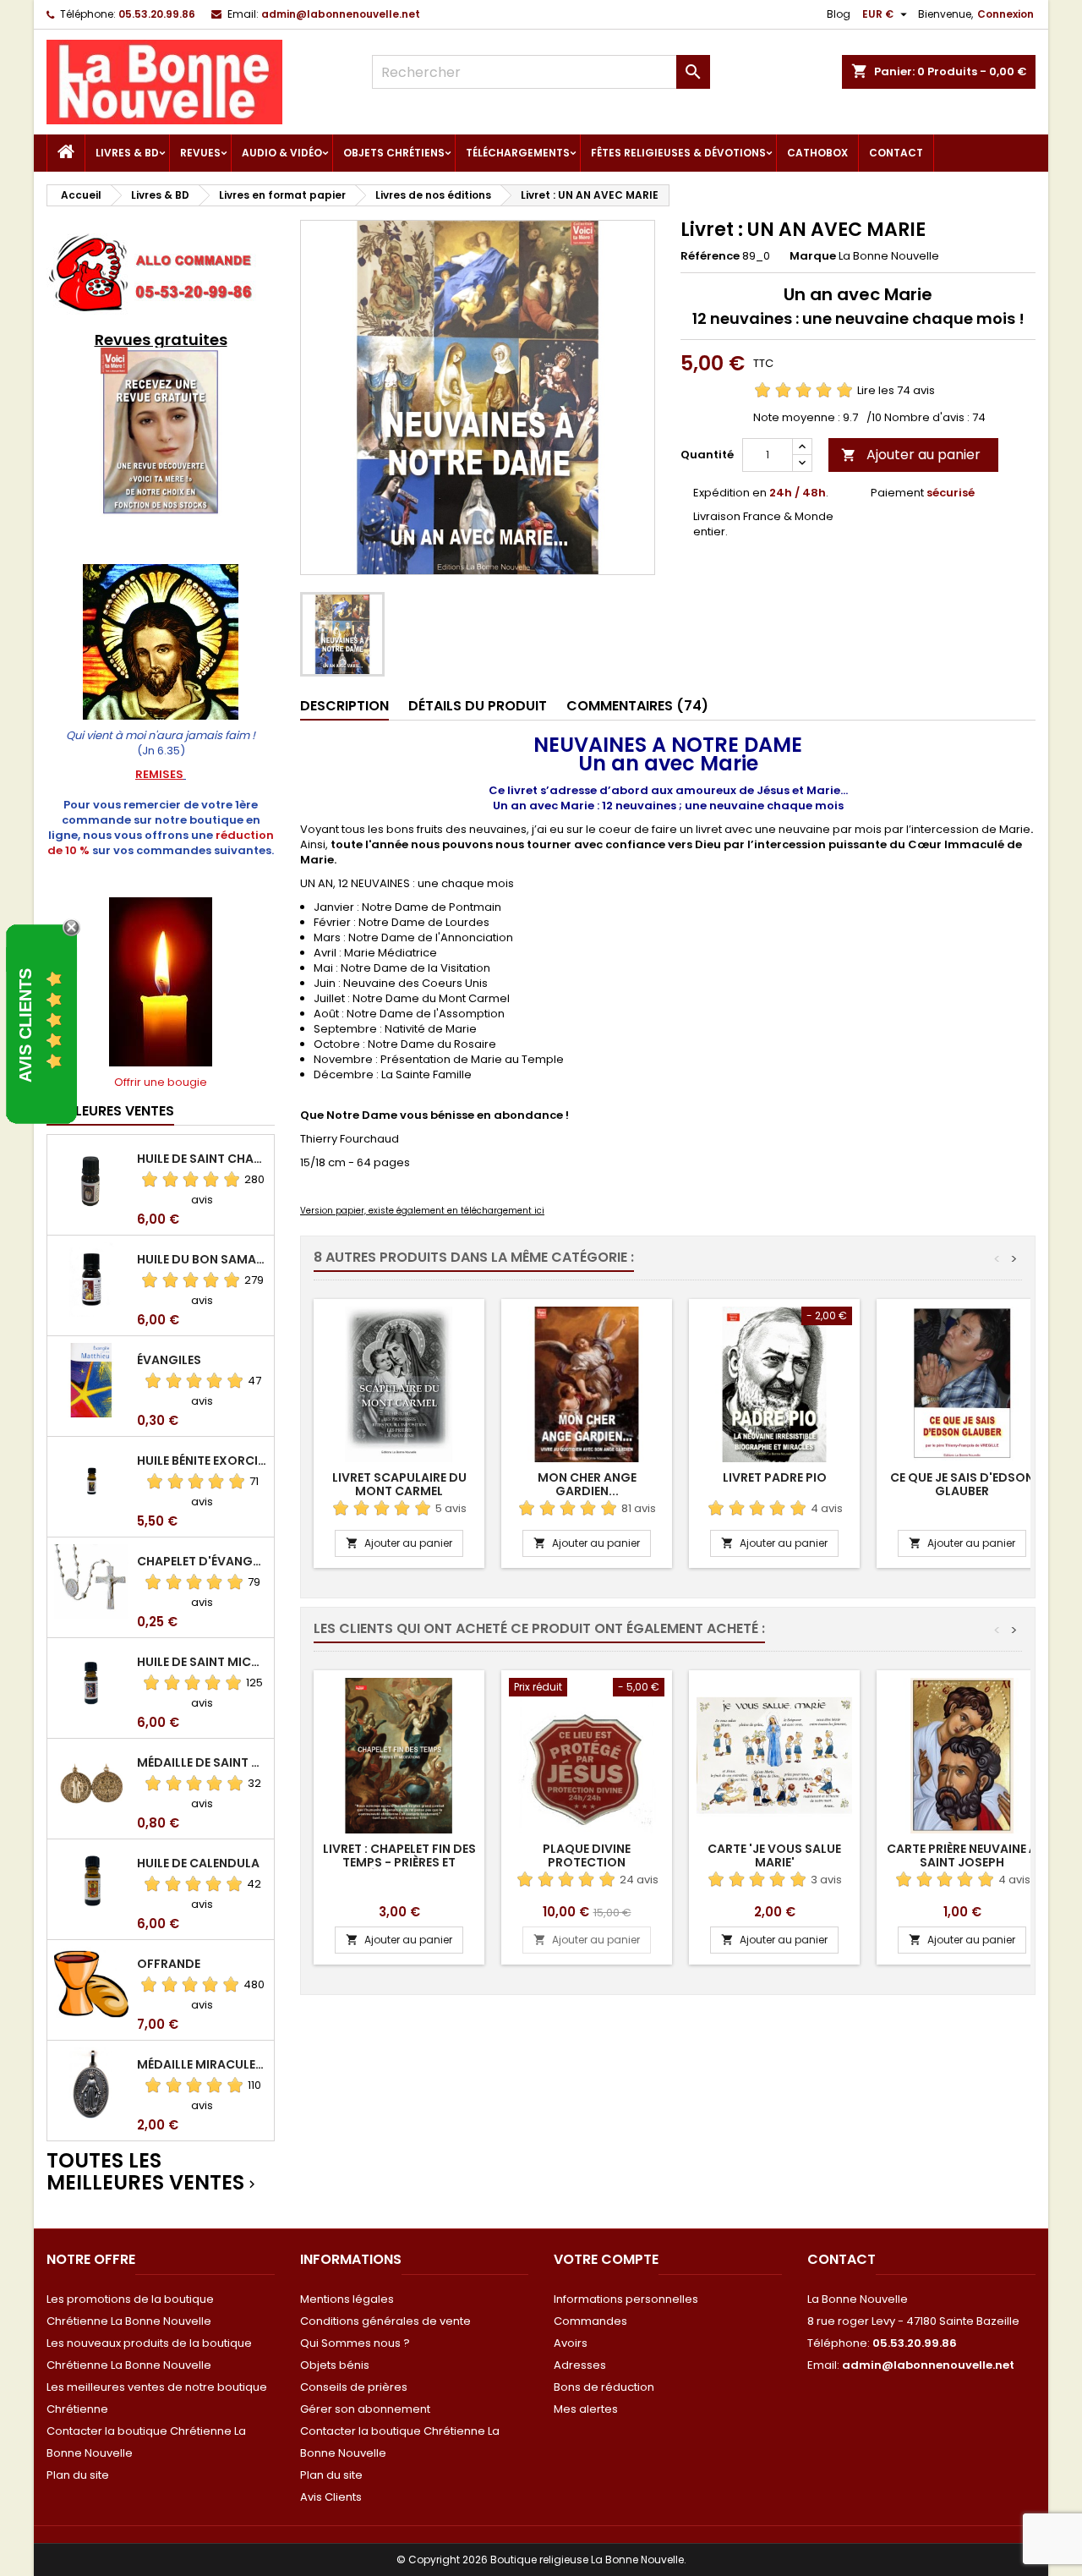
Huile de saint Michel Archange (202, 1662)
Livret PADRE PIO (775, 1477)
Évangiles (169, 1360)
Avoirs (571, 2343)
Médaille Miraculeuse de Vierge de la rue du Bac (202, 2064)
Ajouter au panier (911, 455)
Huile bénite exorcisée (202, 1461)
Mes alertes (586, 2409)
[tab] (344, 707)
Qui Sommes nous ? (355, 2343)
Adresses (580, 2365)
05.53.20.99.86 (157, 14)
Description (344, 706)
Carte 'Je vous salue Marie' (774, 1855)
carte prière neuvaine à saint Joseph (962, 1855)
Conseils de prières (354, 2387)
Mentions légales (347, 2299)
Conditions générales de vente (385, 2321)
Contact (896, 153)
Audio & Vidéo (282, 153)
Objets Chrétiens (394, 153)
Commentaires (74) (637, 706)
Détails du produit (478, 706)
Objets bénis (335, 2365)
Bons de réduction (604, 2387)
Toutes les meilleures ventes (153, 2172)
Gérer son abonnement (365, 2409)
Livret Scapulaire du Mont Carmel (399, 1484)
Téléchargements (518, 153)
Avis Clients (331, 2497)
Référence (710, 256)
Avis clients (25, 1025)
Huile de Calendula (198, 1863)
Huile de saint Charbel (202, 1159)
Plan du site (78, 2475)
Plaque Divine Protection (587, 1855)
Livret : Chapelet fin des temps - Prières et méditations (399, 1862)
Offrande (169, 1964)
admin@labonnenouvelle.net (341, 14)
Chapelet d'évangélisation (202, 1561)
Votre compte (606, 2259)
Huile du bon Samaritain (202, 1259)
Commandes (590, 2321)
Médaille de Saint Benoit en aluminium (202, 1762)
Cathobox (817, 153)
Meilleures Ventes (110, 1111)
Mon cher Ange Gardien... (587, 1484)
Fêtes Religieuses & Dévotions (678, 153)
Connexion (1005, 14)
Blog (839, 14)
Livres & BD (127, 153)
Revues (200, 153)
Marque (813, 256)
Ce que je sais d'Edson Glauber (962, 1484)
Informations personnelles (626, 2299)
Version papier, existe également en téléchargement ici (422, 1211)
